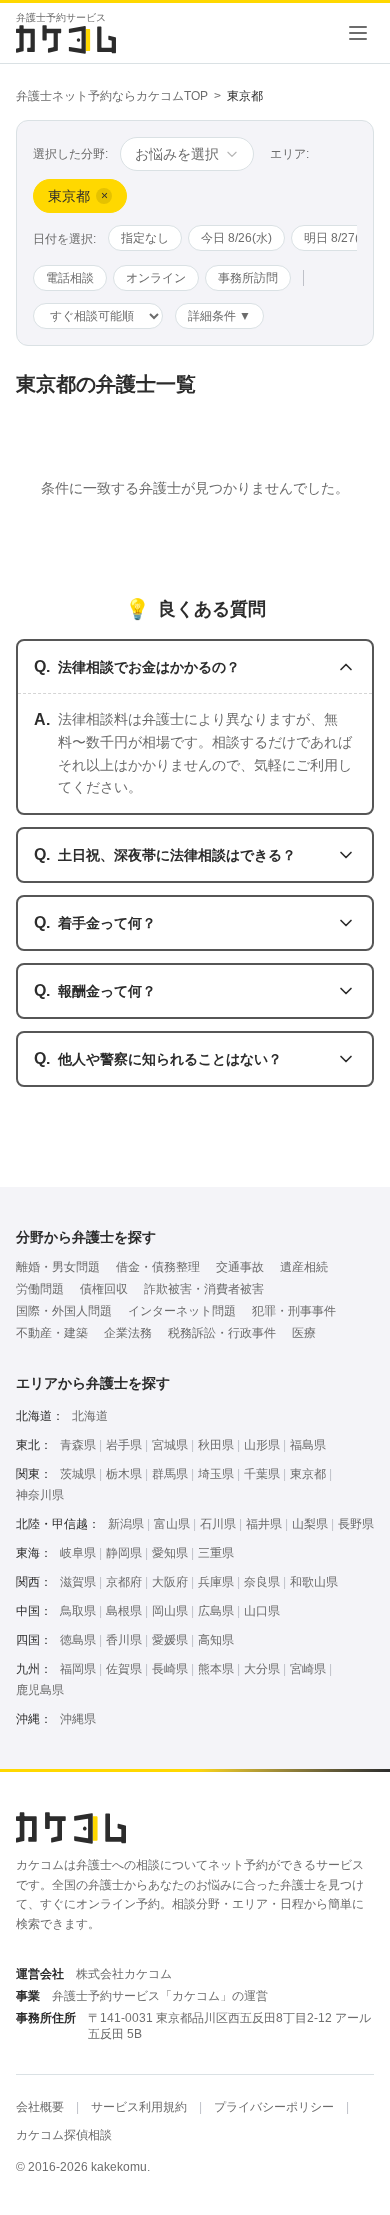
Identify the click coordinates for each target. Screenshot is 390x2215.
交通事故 (240, 1267)
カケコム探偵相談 (64, 2135)
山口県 (262, 1611)
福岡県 (78, 1669)
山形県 (262, 1445)
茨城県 (78, 1474)
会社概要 (40, 2107)
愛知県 (170, 1553)
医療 (304, 1333)
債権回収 (104, 1289)
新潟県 (126, 1524)
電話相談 (70, 278)
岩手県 (124, 1445)
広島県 (216, 1611)
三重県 (216, 1553)
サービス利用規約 (139, 2107)
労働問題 (40, 1289)
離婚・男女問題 (58, 1267)
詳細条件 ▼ (219, 316)
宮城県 (170, 1445)
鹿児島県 (40, 1690)
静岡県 (124, 1553)
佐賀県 (124, 1669)
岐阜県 (78, 1553)
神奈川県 (40, 1495)
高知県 (216, 1640)
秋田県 (216, 1445)
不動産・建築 (52, 1333)
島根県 (124, 1611)
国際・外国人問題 (64, 1311)
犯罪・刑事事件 (294, 1311)
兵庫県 (216, 1582)
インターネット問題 (182, 1311)
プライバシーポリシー (274, 2107)
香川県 (124, 1640)
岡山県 (170, 1611)
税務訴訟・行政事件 (222, 1333)
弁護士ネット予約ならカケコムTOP (112, 96)
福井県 (264, 1524)
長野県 (356, 1524)
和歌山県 (314, 1582)
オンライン (156, 278)
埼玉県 (216, 1474)
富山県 (172, 1524)
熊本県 (216, 1669)
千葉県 (262, 1474)
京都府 (124, 1582)
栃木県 (124, 1474)
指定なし (145, 238)
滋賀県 (78, 1582)
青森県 (78, 1445)
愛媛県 (170, 1640)
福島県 (308, 1445)
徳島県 (78, 1640)
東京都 (308, 1474)
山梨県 (310, 1524)
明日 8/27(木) (339, 238)
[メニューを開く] (358, 33)
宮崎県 (308, 1669)
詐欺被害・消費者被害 (204, 1289)
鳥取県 (78, 1611)
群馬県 (170, 1474)
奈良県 (262, 1582)
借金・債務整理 (158, 1267)
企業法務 (128, 1333)
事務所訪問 (248, 278)
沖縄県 (78, 1719)
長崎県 (170, 1669)
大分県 (262, 1669)
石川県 (218, 1524)
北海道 (90, 1416)
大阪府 (170, 1582)
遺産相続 (304, 1267)
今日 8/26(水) (236, 238)
